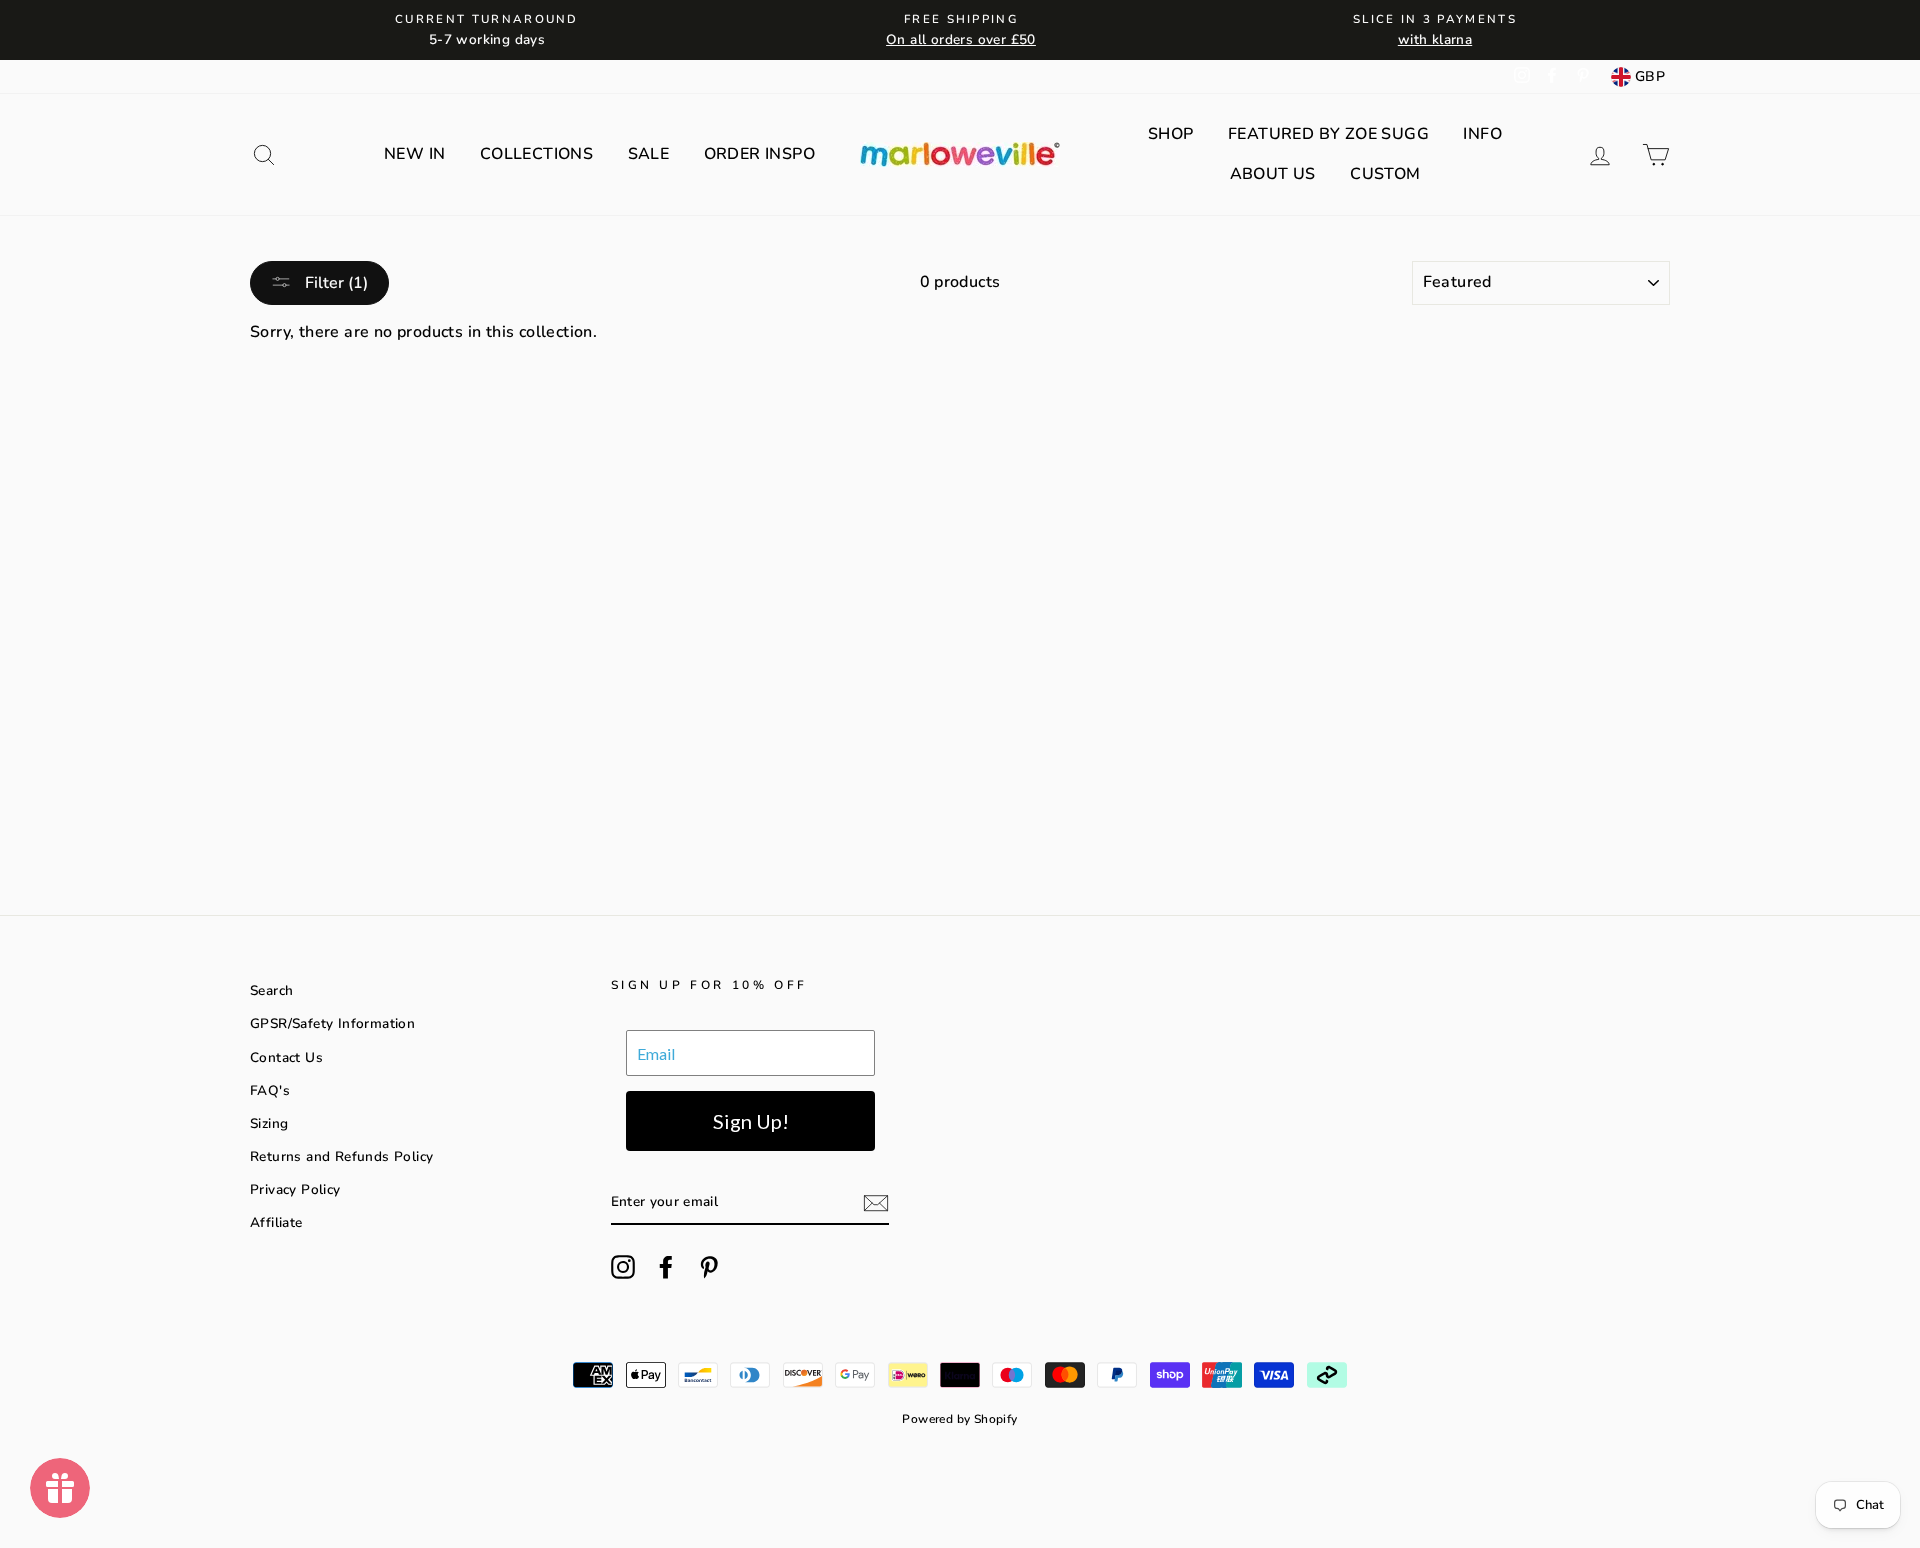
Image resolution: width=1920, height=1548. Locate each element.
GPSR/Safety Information (332, 1023)
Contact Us (286, 1057)
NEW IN (414, 154)
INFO (1482, 134)
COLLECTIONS (536, 154)
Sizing (269, 1123)
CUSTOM (1385, 174)
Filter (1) (334, 283)
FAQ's (270, 1090)
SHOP (1171, 134)
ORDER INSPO (759, 154)
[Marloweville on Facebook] (666, 1267)
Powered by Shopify (959, 1419)
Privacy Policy (295, 1189)
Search (271, 990)
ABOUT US (1273, 174)
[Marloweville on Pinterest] (709, 1267)
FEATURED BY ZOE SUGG (1328, 134)
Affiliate (276, 1222)
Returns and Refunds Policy (341, 1156)
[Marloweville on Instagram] (623, 1267)
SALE (649, 154)
